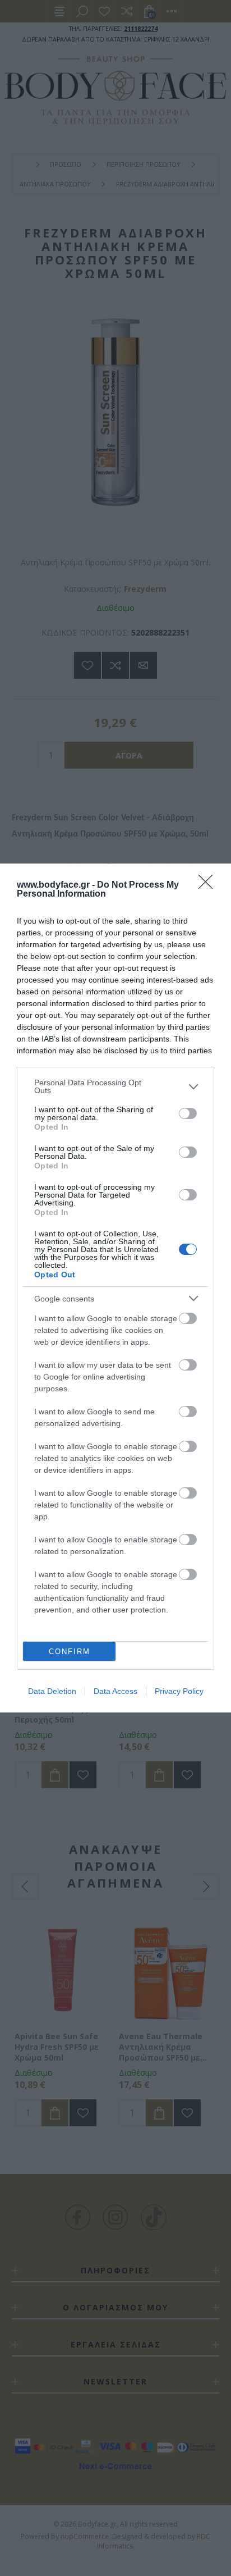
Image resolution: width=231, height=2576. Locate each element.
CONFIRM (70, 1652)
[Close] (209, 885)
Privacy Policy (179, 1691)
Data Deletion (52, 1691)
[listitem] (115, 1086)
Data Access (115, 1691)
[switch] (188, 1113)
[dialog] (115, 1288)
